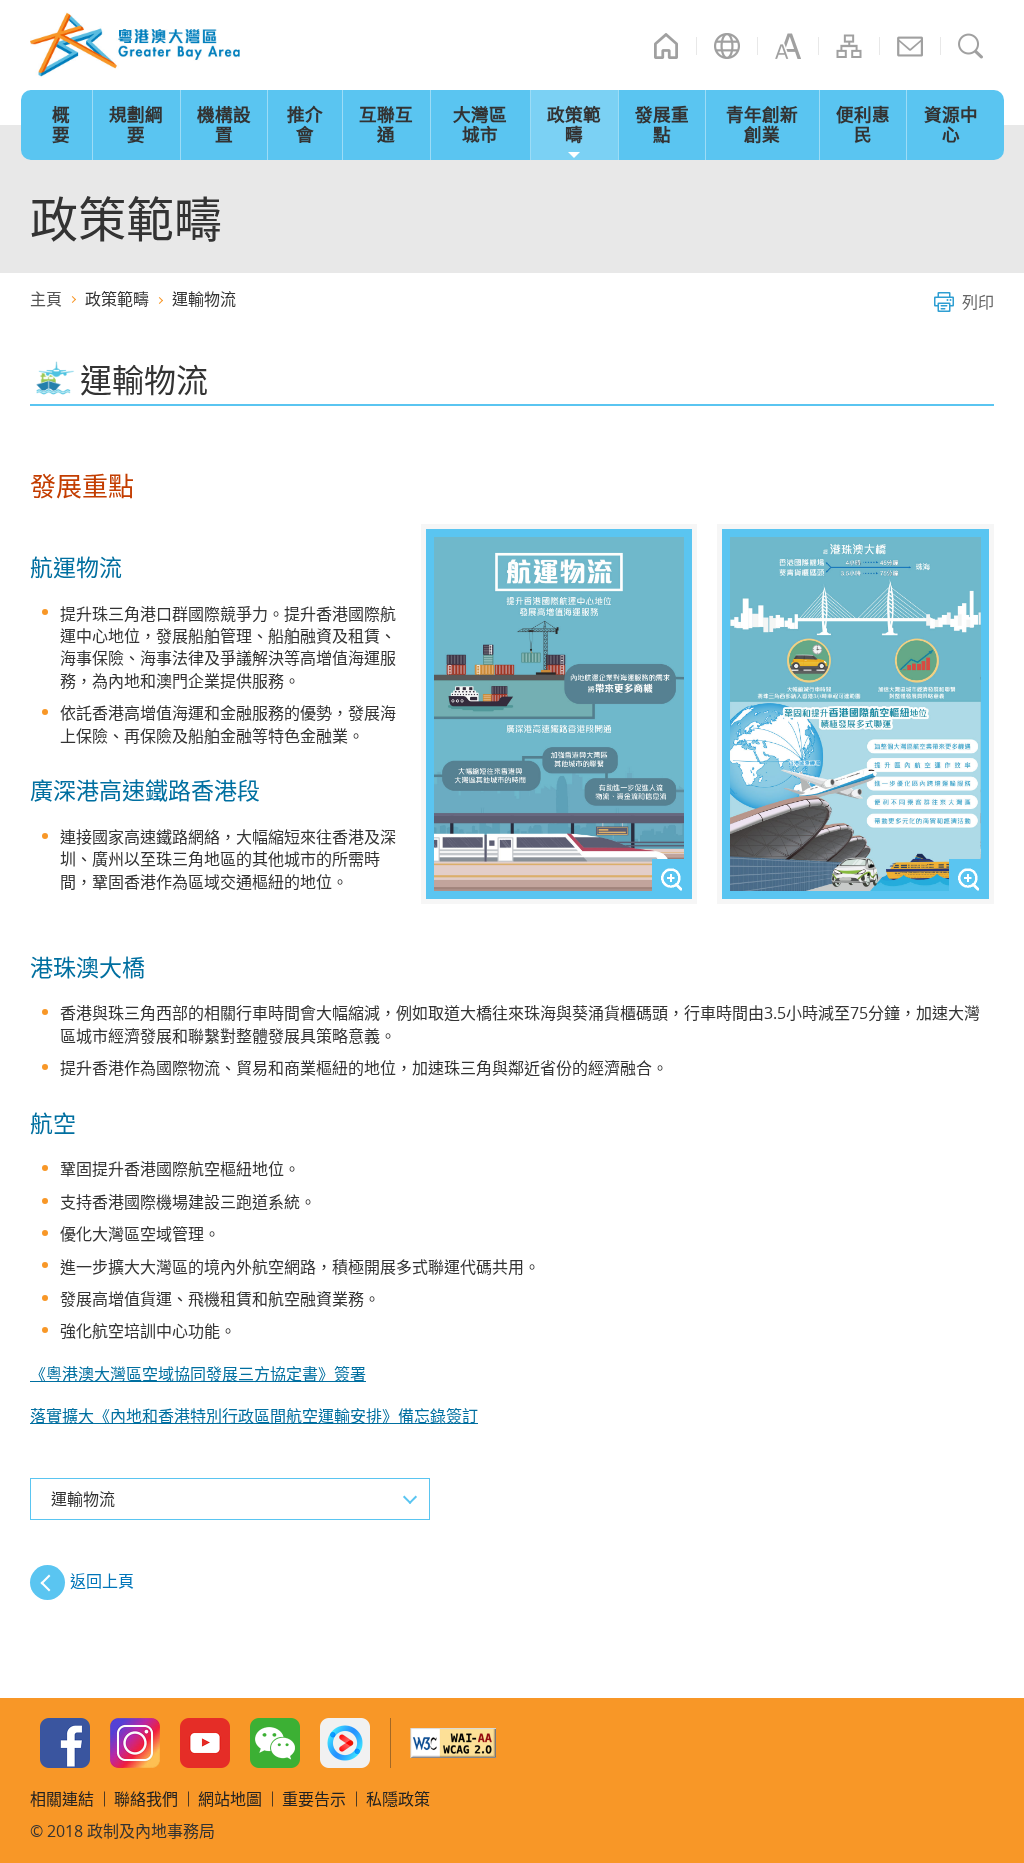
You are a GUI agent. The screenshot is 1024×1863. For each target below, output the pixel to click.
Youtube (205, 1743)
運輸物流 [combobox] (83, 1499)
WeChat (275, 1743)
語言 (727, 46)
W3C (453, 1743)
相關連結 (62, 1799)
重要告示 (314, 1799)
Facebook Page (65, 1743)
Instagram (135, 1743)
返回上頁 (102, 1581)
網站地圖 (849, 46)
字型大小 (788, 46)
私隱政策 (398, 1799)
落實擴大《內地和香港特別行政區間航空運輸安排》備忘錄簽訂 (254, 1416)
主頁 (666, 46)
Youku (345, 1743)
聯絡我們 (910, 46)
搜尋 (971, 46)
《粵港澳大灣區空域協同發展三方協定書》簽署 (198, 1374)
